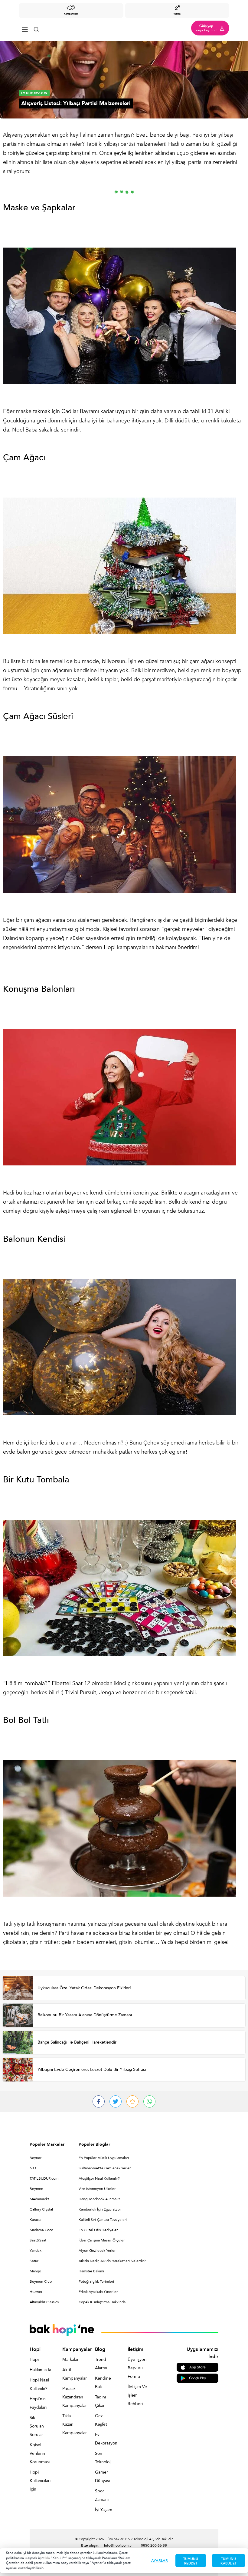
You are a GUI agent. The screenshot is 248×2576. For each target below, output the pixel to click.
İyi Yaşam (104, 2510)
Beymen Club (41, 2281)
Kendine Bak (103, 2383)
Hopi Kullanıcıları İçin (39, 2481)
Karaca (35, 2220)
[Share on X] (116, 2101)
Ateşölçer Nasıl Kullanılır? (99, 2178)
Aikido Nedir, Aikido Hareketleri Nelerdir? (112, 2261)
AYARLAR (160, 2561)
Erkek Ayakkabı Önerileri (99, 2292)
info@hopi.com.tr (118, 2545)
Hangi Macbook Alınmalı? (99, 2199)
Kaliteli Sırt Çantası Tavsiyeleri (103, 2220)
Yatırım (177, 14)
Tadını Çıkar (100, 2401)
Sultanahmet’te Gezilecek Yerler (105, 2168)
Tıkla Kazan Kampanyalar (72, 2424)
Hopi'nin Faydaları (38, 2403)
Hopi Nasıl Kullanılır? (39, 2384)
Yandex (36, 2251)
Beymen (36, 2189)
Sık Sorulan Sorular (37, 2426)
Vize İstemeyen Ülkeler (97, 2189)
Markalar (70, 2359)
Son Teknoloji (103, 2458)
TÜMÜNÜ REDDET (191, 2561)
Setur (34, 2261)
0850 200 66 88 (154, 2545)
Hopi (34, 2359)
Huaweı (36, 2292)
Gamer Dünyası (102, 2476)
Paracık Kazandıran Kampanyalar (72, 2397)
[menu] (25, 28)
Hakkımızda (39, 2370)
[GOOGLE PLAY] (197, 2378)
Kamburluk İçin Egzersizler (100, 2209)
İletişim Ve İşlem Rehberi (137, 2395)
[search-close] (36, 28)
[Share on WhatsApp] (149, 2101)
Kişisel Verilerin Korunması (39, 2453)
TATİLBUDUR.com (44, 2178)
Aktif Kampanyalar (72, 2374)
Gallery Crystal (41, 2209)
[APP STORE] (197, 2367)
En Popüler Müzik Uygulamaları (104, 2158)
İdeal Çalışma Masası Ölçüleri (102, 2240)
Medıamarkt (39, 2199)
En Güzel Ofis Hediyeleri (99, 2230)
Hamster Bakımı (91, 2271)
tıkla (47, 2558)
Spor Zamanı (102, 2495)
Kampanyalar (71, 14)
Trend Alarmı (101, 2364)
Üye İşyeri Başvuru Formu (137, 2368)
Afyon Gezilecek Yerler (97, 2251)
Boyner (36, 2158)
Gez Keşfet (101, 2420)
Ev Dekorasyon (105, 2439)
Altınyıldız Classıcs (44, 2302)
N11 (33, 2168)
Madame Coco (41, 2230)
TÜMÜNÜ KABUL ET (228, 2561)
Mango (35, 2271)
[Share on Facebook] (99, 2101)
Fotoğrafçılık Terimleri (96, 2281)
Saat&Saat (38, 2240)
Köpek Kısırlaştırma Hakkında (102, 2302)
